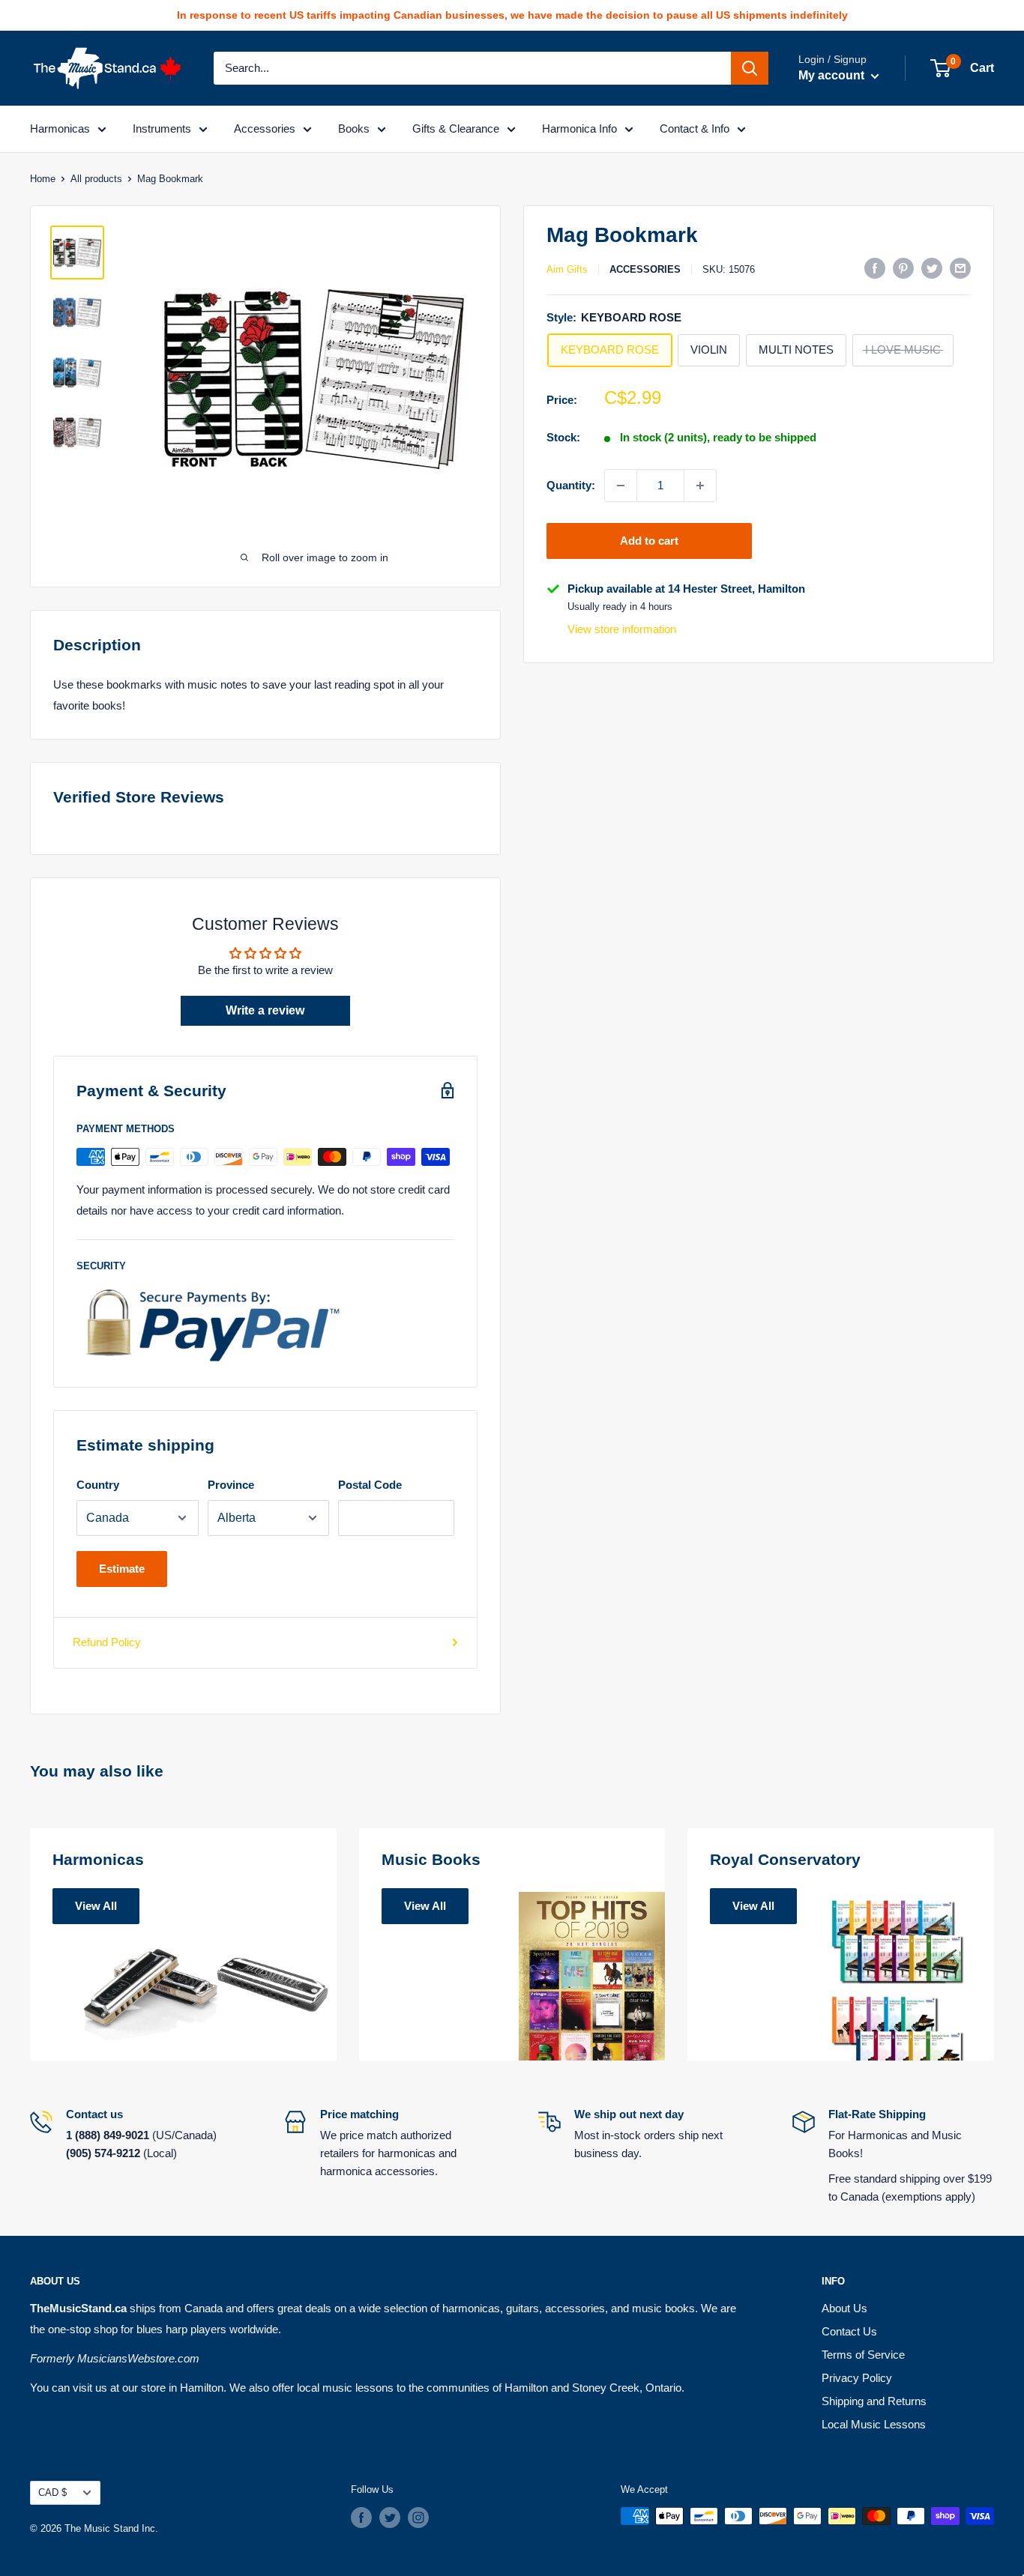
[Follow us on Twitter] (390, 2518)
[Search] (750, 68)
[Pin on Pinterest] (903, 268)
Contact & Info (695, 129)
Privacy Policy (857, 2378)
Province (231, 1485)
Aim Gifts (567, 269)
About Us (844, 2308)
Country (98, 1485)
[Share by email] (960, 268)
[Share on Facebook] (875, 268)
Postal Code (370, 1485)
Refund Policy (107, 1642)
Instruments (162, 129)
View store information (622, 629)
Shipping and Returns (874, 2401)
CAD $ (52, 2492)
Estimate (122, 1569)
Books (354, 129)
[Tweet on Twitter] (932, 268)
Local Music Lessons (874, 2424)
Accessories (265, 129)
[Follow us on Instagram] (418, 2518)
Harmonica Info (579, 129)
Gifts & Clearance (456, 129)
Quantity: (571, 485)
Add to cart (649, 541)
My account (833, 75)
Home (43, 179)
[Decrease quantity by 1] (621, 486)
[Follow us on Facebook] (361, 2518)
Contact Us (849, 2331)
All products (96, 179)
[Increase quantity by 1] (700, 486)
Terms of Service (863, 2355)
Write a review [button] (265, 1010)
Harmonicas (60, 129)
